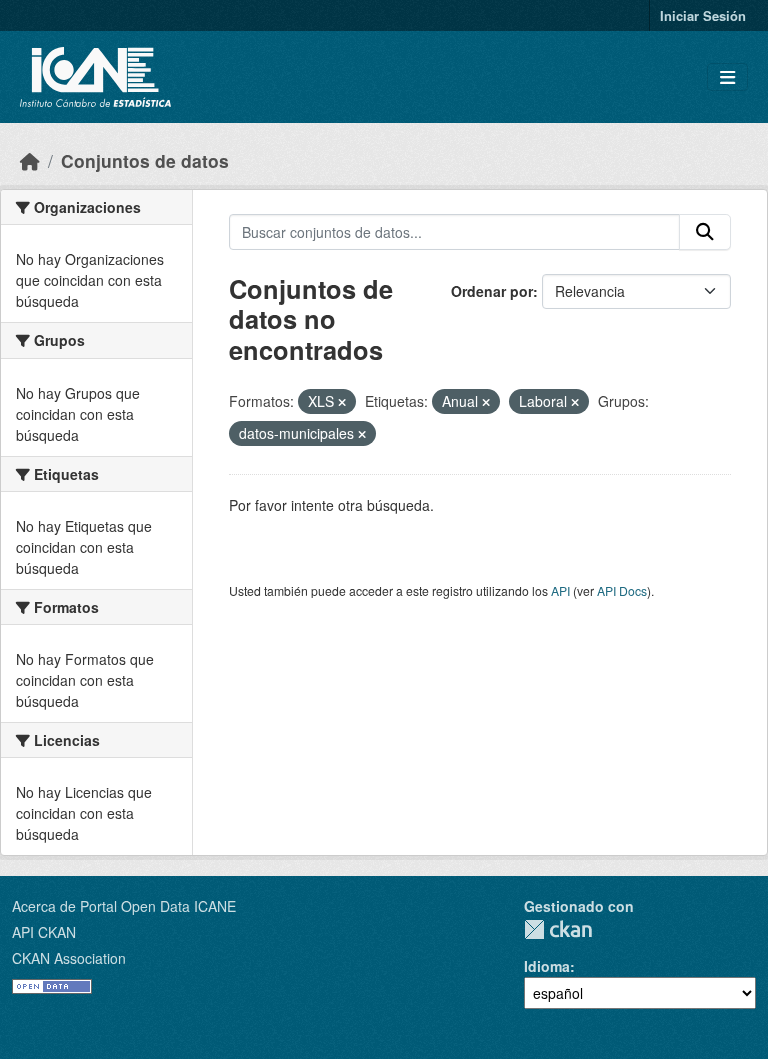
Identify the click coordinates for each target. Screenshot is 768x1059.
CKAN (558, 929)
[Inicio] (30, 160)
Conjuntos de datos (145, 160)
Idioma (547, 966)
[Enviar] (705, 232)
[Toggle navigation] (727, 77)
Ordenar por (492, 291)
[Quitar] (342, 402)
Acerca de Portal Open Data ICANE (124, 906)
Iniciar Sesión (703, 15)
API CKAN (44, 932)
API (560, 590)
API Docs (622, 590)
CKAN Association (69, 958)
